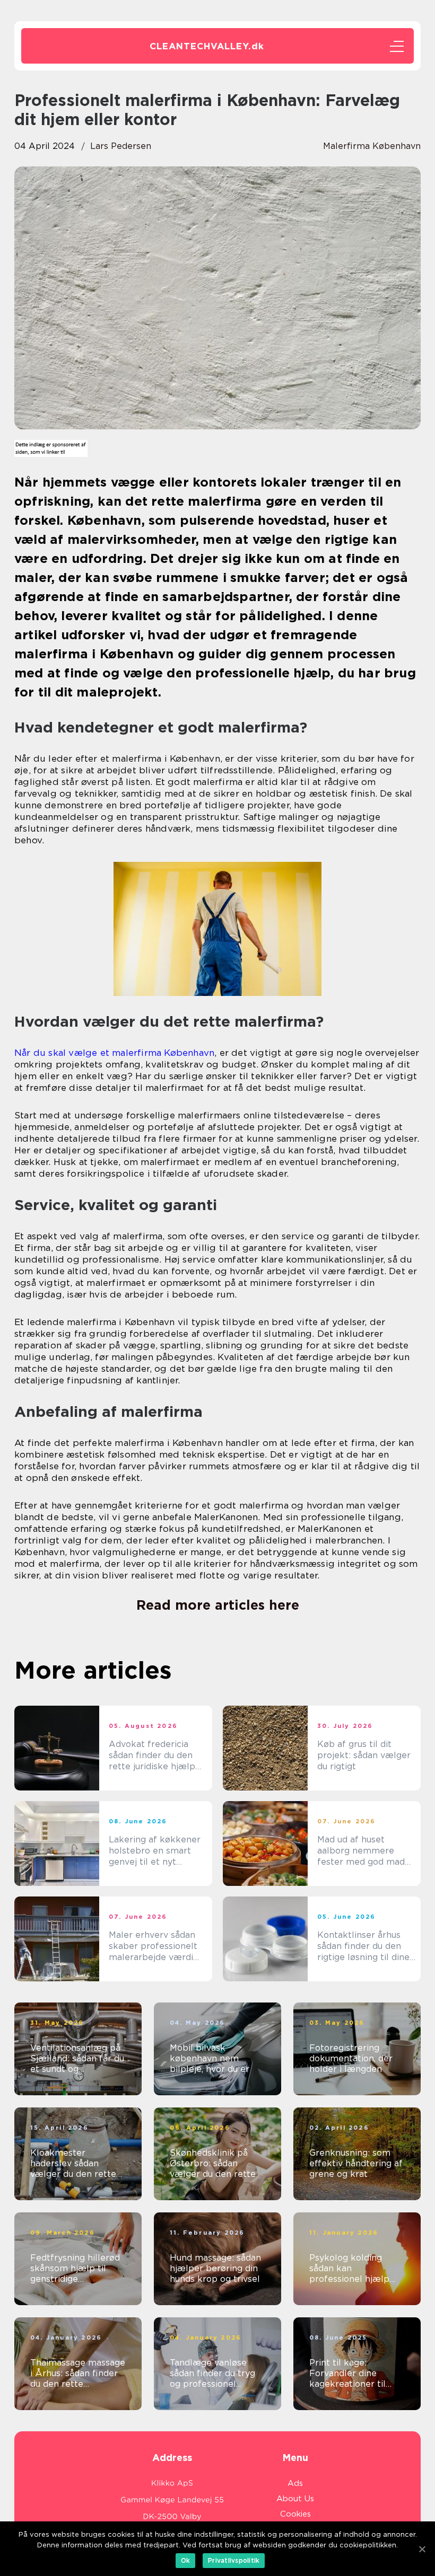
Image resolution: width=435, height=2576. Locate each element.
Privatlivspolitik (234, 2560)
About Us (295, 2499)
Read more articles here (218, 1605)
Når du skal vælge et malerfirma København (114, 1053)
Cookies (295, 2514)
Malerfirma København (372, 146)
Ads (295, 2483)
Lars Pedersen (121, 146)
